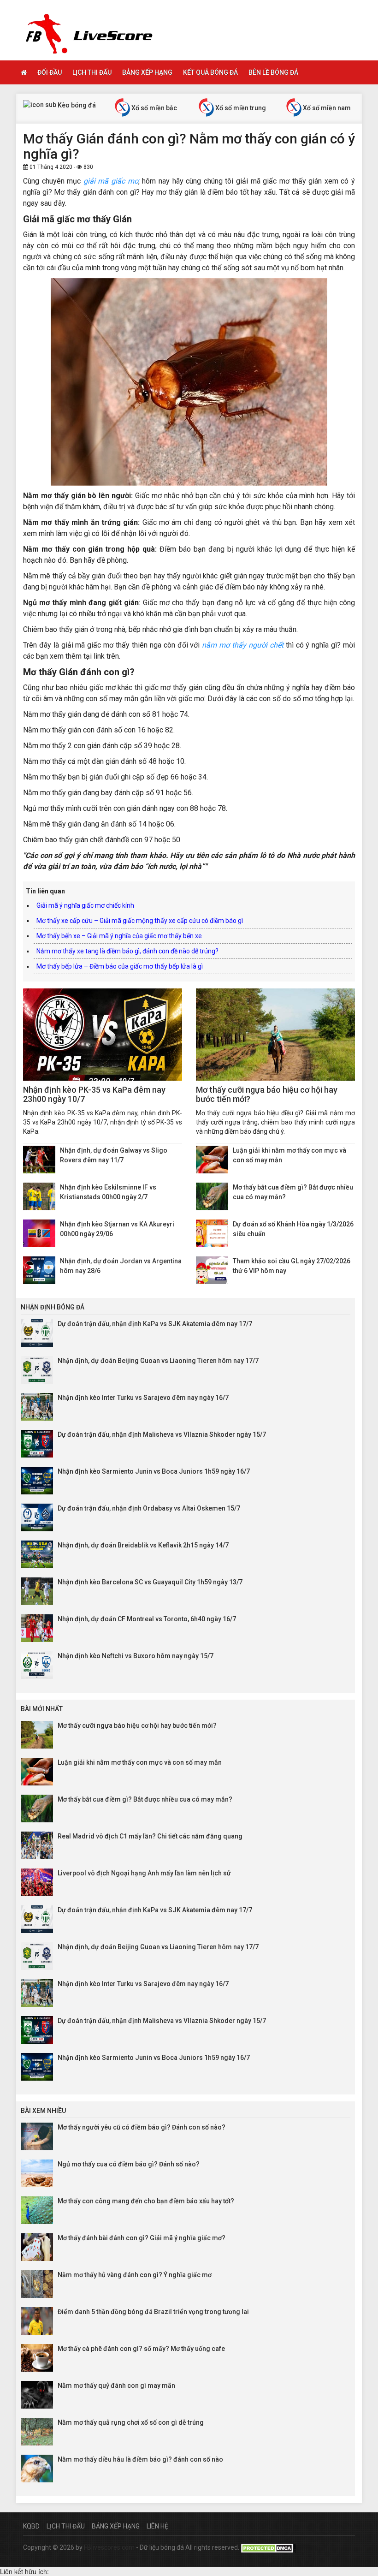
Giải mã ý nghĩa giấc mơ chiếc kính (85, 905)
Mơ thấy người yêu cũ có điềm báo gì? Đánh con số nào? (142, 2127)
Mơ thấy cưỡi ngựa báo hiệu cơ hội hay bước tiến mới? (267, 1094)
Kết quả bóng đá (210, 72)
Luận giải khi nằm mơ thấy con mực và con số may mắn (140, 1762)
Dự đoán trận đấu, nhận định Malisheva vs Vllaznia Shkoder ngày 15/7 (162, 1434)
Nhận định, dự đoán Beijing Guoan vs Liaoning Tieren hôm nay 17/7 (158, 1361)
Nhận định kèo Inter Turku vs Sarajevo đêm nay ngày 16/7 (143, 1398)
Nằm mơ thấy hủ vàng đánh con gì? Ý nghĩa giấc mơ (135, 2275)
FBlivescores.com (110, 2547)
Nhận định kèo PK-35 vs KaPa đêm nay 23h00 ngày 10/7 (94, 1094)
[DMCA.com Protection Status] (268, 2547)
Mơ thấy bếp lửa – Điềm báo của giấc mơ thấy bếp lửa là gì (120, 966)
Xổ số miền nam (326, 108)
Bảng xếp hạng (147, 72)
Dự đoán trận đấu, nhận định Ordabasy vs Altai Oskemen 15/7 (149, 1508)
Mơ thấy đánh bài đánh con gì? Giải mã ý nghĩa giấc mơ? (142, 2238)
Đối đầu (50, 72)
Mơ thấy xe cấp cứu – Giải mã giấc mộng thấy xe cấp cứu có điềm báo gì (140, 921)
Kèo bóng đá (76, 105)
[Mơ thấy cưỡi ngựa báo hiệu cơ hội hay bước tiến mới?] (275, 1035)
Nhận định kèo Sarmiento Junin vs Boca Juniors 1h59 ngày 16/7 (154, 1471)
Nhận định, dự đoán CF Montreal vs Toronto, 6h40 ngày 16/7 (147, 1619)
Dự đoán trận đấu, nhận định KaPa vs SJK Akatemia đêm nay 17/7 (155, 1324)
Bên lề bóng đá (273, 72)
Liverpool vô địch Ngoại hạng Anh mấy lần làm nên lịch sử (144, 1873)
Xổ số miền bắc (154, 108)
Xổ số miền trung (240, 108)
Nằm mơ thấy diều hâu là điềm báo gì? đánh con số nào (140, 2459)
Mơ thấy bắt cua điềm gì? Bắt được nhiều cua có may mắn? (145, 1799)
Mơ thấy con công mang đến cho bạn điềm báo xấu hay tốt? (146, 2201)
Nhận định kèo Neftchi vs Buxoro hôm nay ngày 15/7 (136, 1656)
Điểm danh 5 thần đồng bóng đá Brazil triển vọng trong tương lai (153, 2312)
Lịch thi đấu (92, 72)
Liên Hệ (157, 2526)
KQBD (31, 2526)
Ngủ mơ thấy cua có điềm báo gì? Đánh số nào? (129, 2164)
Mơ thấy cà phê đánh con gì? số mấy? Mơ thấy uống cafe (141, 2349)
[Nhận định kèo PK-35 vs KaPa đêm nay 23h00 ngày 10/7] (103, 1035)
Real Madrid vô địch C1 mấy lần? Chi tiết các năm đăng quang (150, 1836)
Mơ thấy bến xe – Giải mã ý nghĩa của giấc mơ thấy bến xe (119, 936)
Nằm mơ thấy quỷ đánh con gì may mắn (116, 2386)
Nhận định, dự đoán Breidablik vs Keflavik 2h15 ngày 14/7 (143, 1545)
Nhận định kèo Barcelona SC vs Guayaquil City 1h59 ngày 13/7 (150, 1582)
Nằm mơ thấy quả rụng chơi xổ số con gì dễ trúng (131, 2422)
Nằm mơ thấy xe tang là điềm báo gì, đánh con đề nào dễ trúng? (127, 951)
